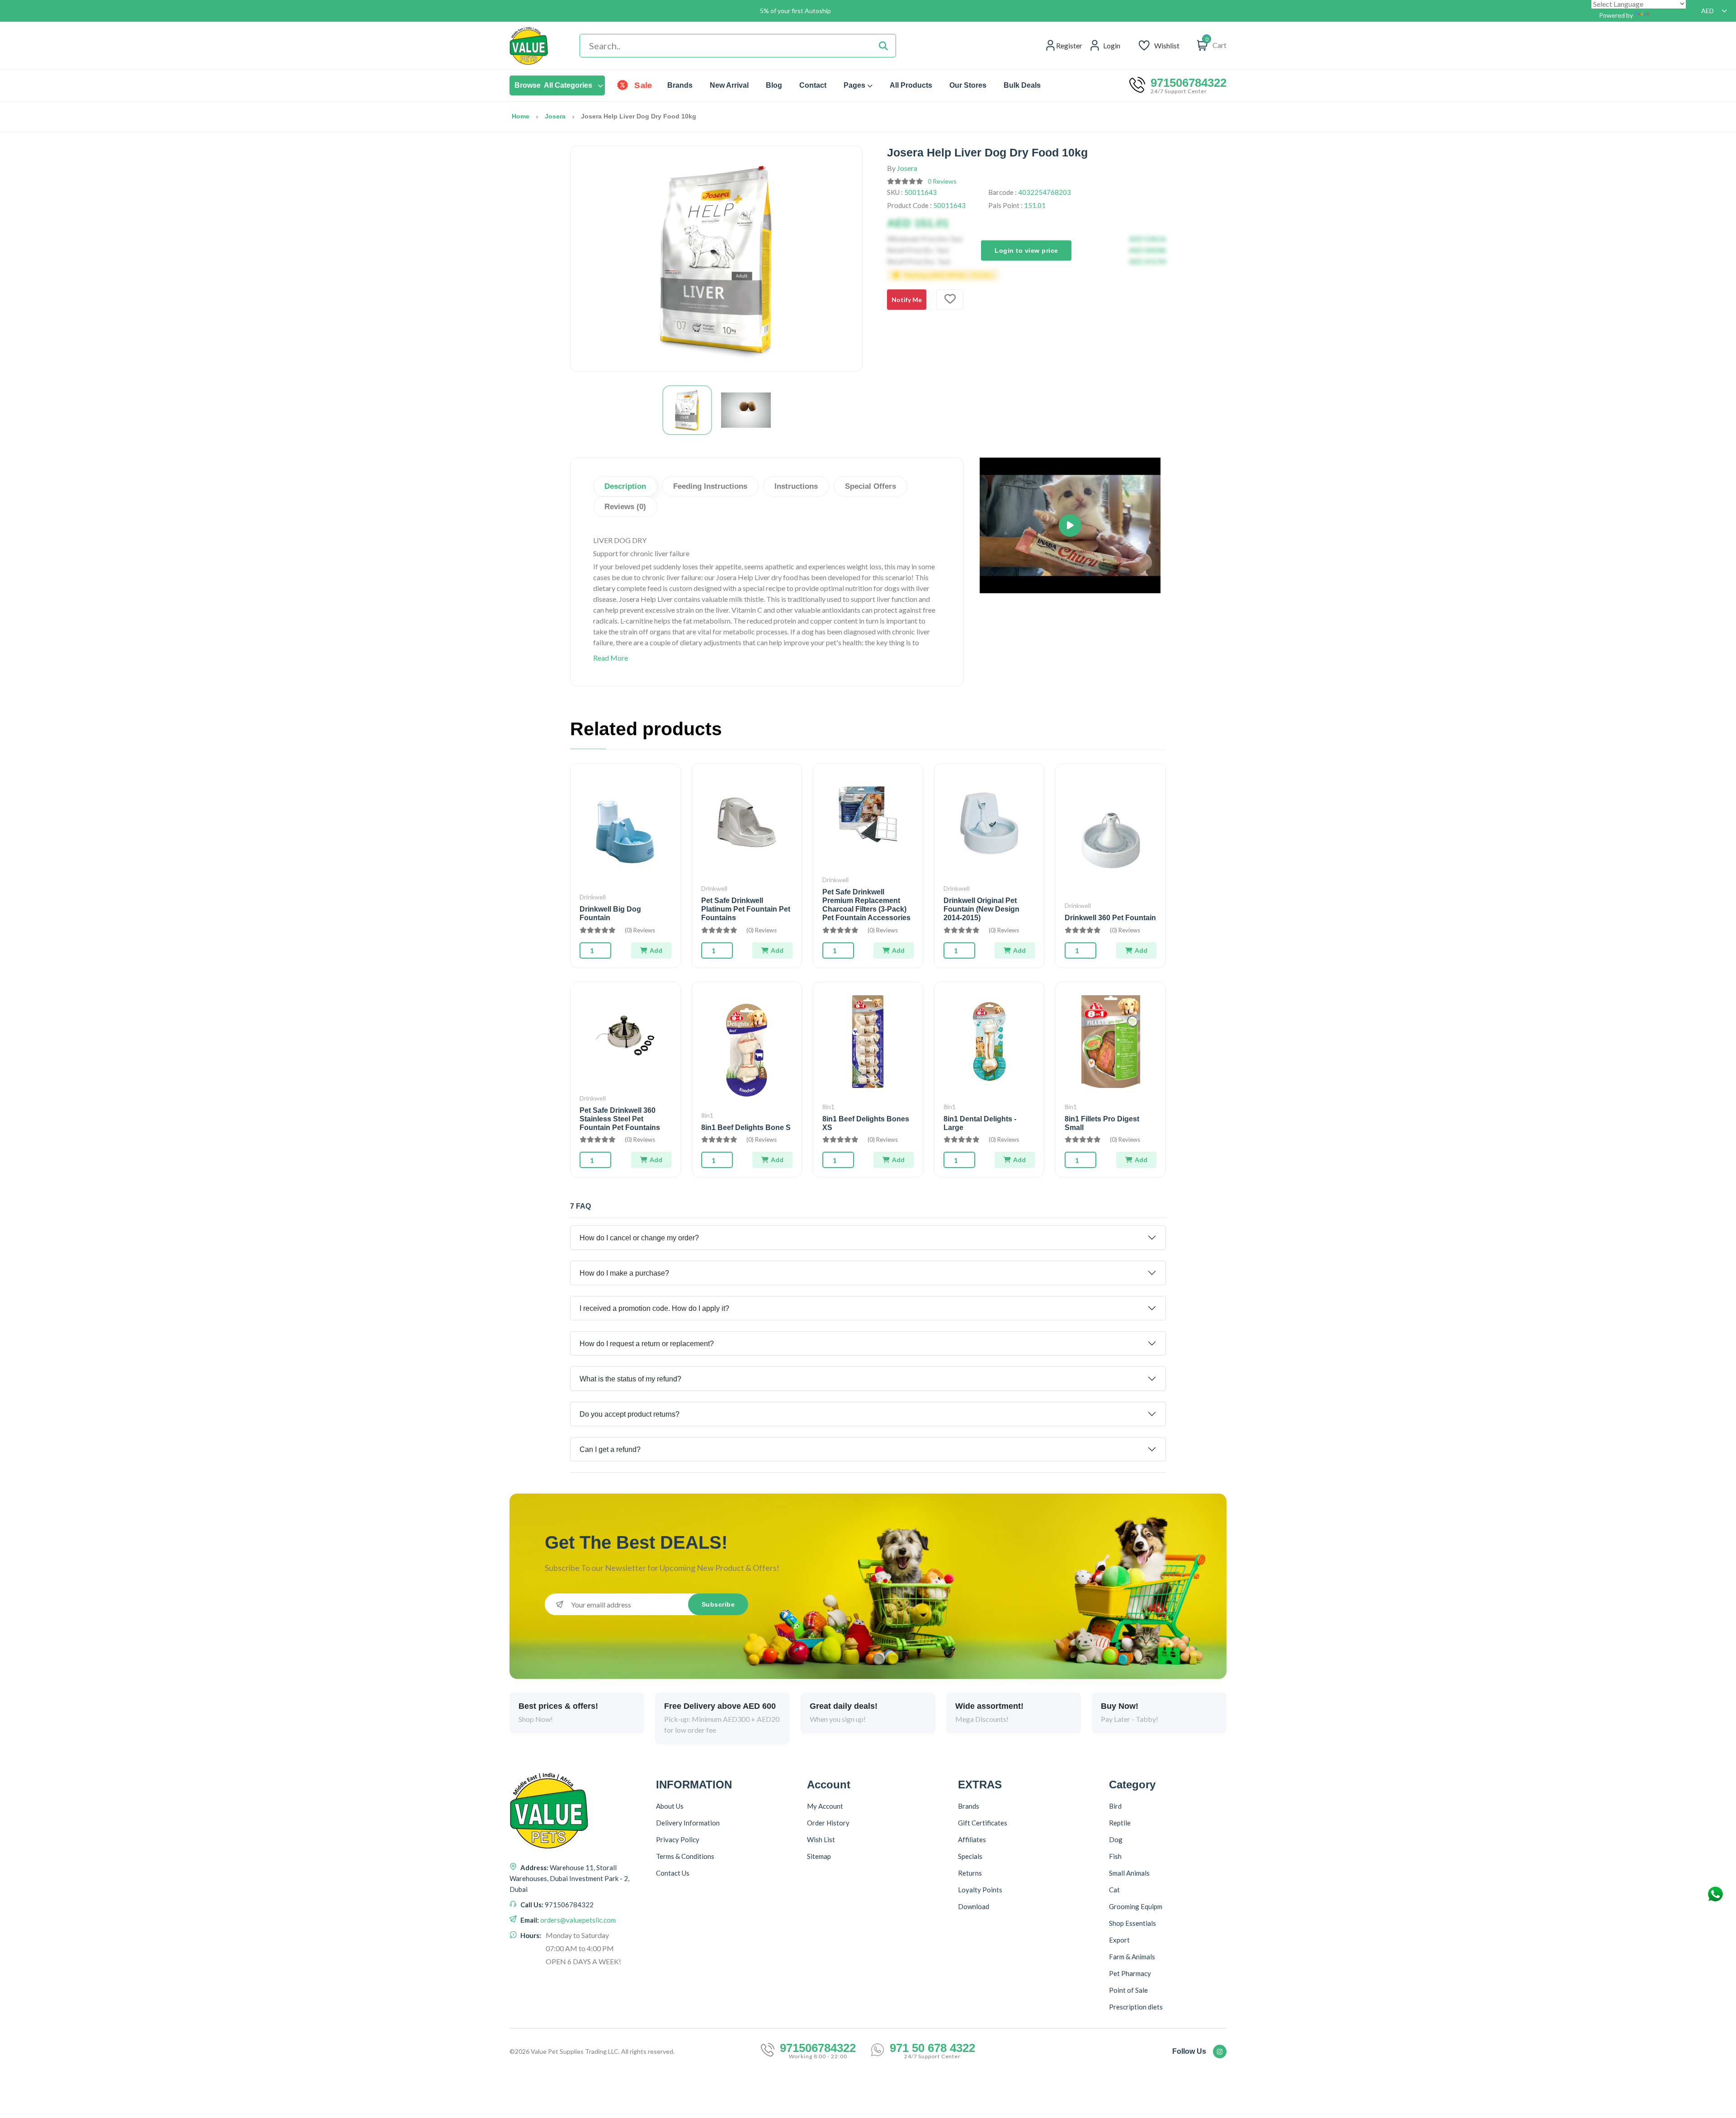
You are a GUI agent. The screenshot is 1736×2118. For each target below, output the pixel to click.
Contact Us (673, 1873)
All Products (911, 85)
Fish (1115, 1856)
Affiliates (972, 1839)
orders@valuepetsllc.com (578, 1920)
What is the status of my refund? (630, 1379)
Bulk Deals (1022, 85)
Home (521, 116)
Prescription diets (1136, 2007)
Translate (1665, 15)
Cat (1114, 1890)
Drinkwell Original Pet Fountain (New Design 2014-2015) (981, 909)
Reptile (1120, 1823)
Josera (555, 116)
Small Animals (1129, 1873)
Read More (611, 658)
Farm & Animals (1132, 1957)
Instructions (796, 486)
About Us (670, 1806)
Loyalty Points (980, 1890)
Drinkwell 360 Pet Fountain (1110, 918)
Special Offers (870, 486)
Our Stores (968, 85)
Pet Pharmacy (1130, 1973)
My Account (825, 1806)
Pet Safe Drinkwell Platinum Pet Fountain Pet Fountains (746, 909)
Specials (970, 1856)
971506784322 (1189, 83)
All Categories (553, 85)
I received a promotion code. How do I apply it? (654, 1308)
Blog (774, 85)
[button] (1070, 525)
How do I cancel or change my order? (639, 1238)
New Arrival (729, 85)
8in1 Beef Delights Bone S (746, 1128)
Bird (1115, 1806)
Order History (828, 1823)
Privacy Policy (678, 1839)
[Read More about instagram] (1220, 2052)
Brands (680, 85)
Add (656, 950)
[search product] (883, 46)
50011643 (920, 192)
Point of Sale (1128, 1990)
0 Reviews (942, 181)
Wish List (821, 1839)
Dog (1116, 1839)
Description (625, 486)
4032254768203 (1045, 192)
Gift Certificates (983, 1823)
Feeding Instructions (710, 486)
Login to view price (1026, 250)
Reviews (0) (625, 507)
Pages (854, 85)
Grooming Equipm (1136, 1906)
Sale (643, 85)
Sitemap (819, 1856)
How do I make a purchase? (624, 1273)
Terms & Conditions (685, 1856)
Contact (813, 85)
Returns (970, 1873)
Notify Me (907, 300)
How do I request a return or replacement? (647, 1344)
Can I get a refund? (610, 1449)
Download (974, 1906)
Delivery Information (688, 1823)
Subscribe (718, 1604)
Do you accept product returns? (630, 1414)
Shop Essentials (1132, 1923)
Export (1119, 1940)
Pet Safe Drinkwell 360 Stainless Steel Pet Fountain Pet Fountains (620, 1119)
